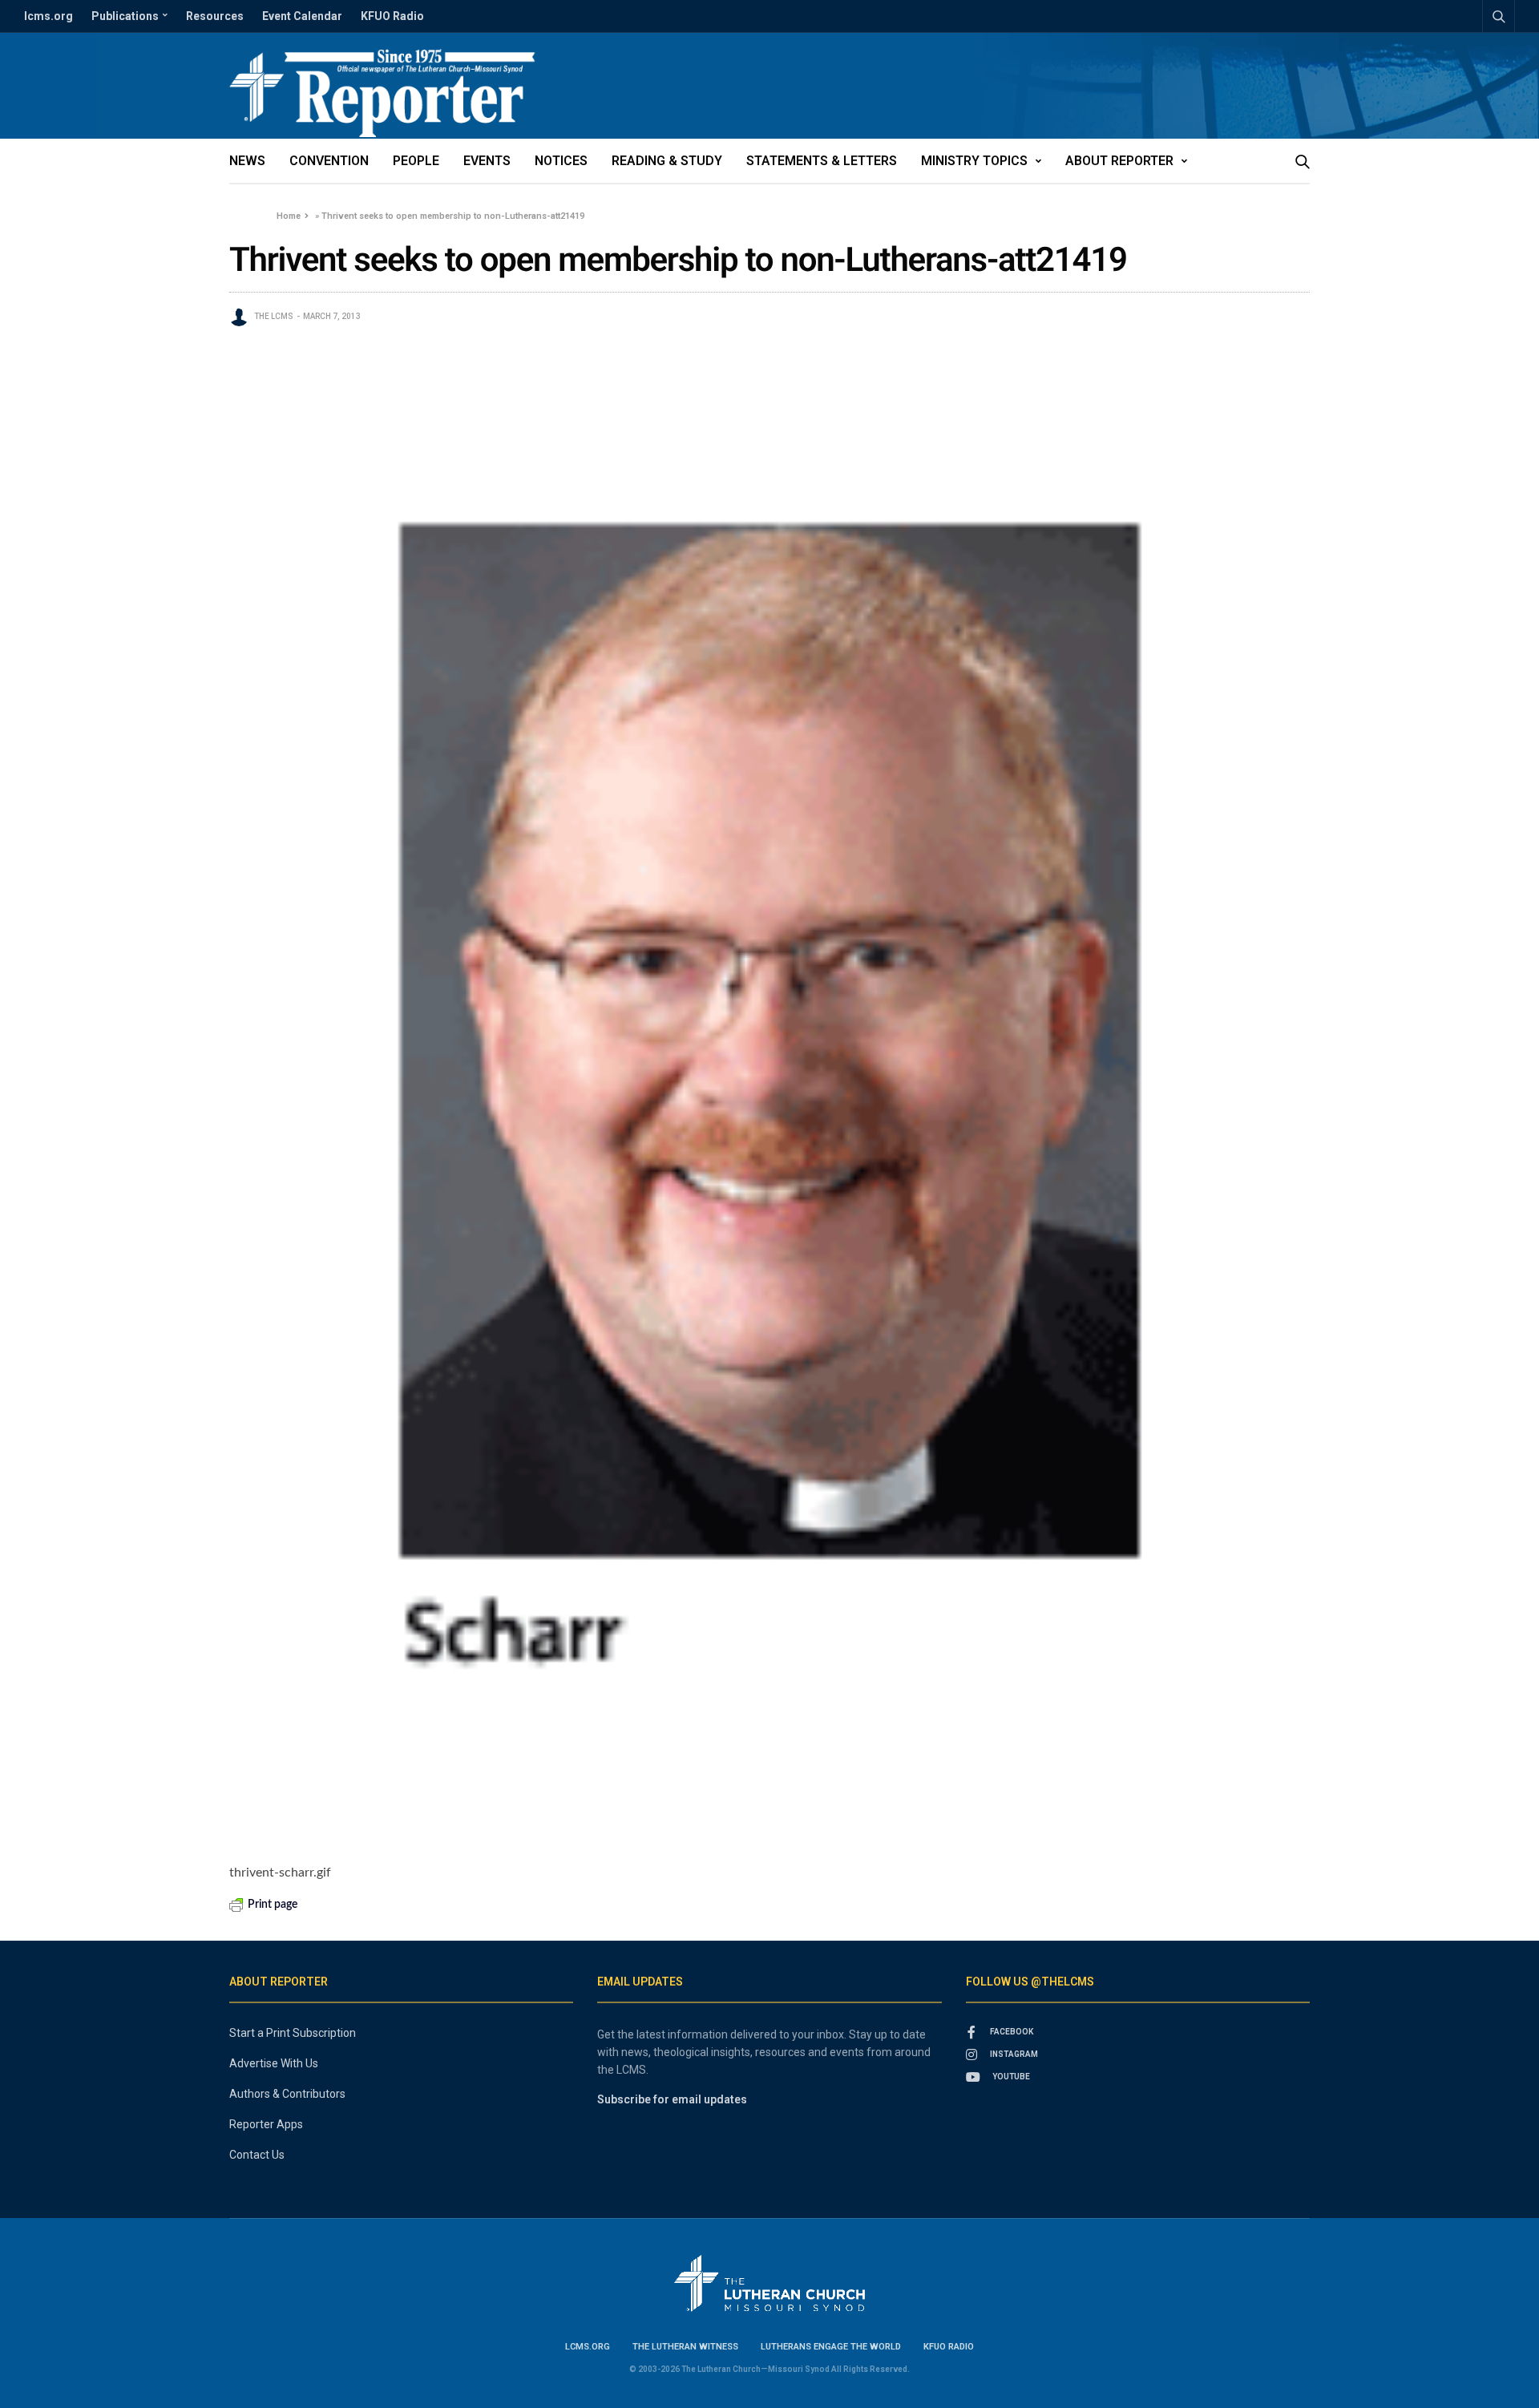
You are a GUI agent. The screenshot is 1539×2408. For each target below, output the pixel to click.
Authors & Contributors (287, 2094)
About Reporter (1119, 161)
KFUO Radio (392, 16)
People (416, 161)
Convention (329, 161)
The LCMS (274, 316)
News (247, 161)
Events (487, 161)
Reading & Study (667, 161)
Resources (215, 16)
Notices (561, 161)
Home (289, 216)
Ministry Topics (974, 161)
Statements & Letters (822, 161)
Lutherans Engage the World (831, 2347)
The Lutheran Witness (685, 2347)
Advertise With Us (274, 2063)
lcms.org (48, 16)
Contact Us (257, 2155)
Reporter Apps (266, 2124)
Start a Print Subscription (293, 2033)
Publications (125, 16)
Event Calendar (302, 16)
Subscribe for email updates (672, 2099)
